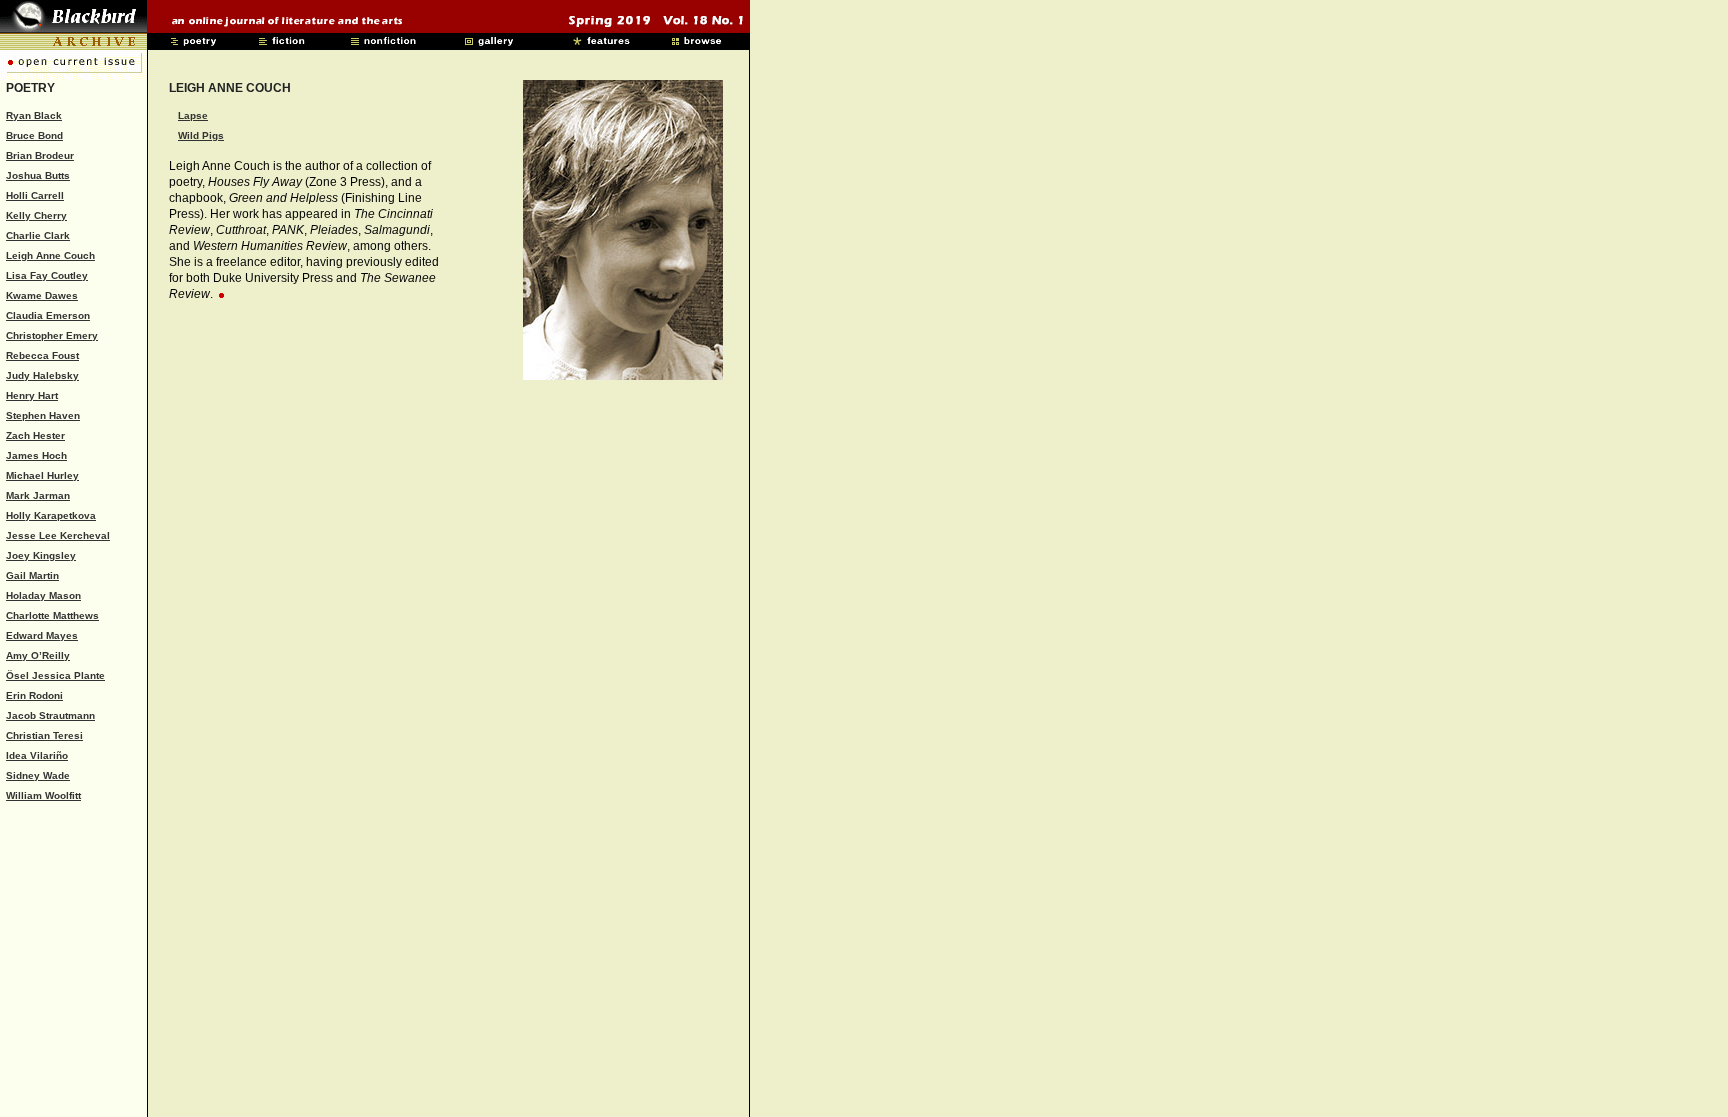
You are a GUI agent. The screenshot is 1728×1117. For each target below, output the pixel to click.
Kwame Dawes (42, 295)
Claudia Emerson (48, 315)
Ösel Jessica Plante (55, 675)
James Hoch (36, 455)
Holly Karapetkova (51, 515)
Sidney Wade (38, 775)
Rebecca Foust (42, 355)
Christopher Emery (52, 335)
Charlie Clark (38, 235)
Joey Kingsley (41, 555)
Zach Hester (35, 435)
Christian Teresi (44, 735)
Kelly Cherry (36, 215)
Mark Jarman (38, 495)
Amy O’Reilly (38, 655)
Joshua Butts (38, 175)
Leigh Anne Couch (50, 255)
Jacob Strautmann (50, 715)
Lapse (193, 115)
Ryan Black (34, 115)
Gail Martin (32, 575)
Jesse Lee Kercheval (58, 535)
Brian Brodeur (40, 155)
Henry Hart (32, 395)
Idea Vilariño (37, 755)
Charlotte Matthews (52, 615)
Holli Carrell (35, 195)
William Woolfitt (43, 795)
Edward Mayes (42, 635)
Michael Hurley (42, 475)
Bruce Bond (34, 135)
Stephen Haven (43, 415)
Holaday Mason (43, 595)
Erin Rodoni (34, 695)
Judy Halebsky (42, 375)
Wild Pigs (201, 135)
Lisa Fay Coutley (47, 275)
